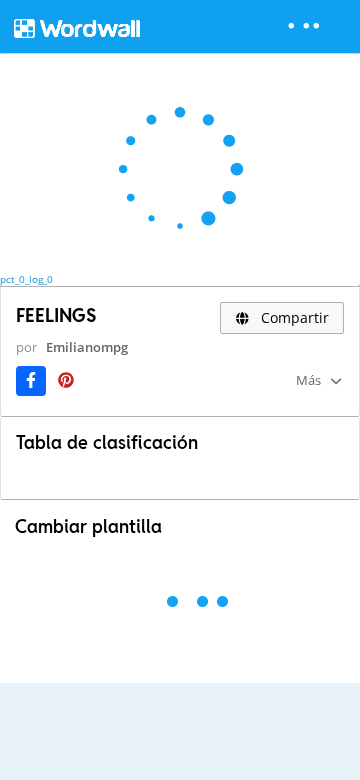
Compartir (293, 317)
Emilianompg (87, 347)
